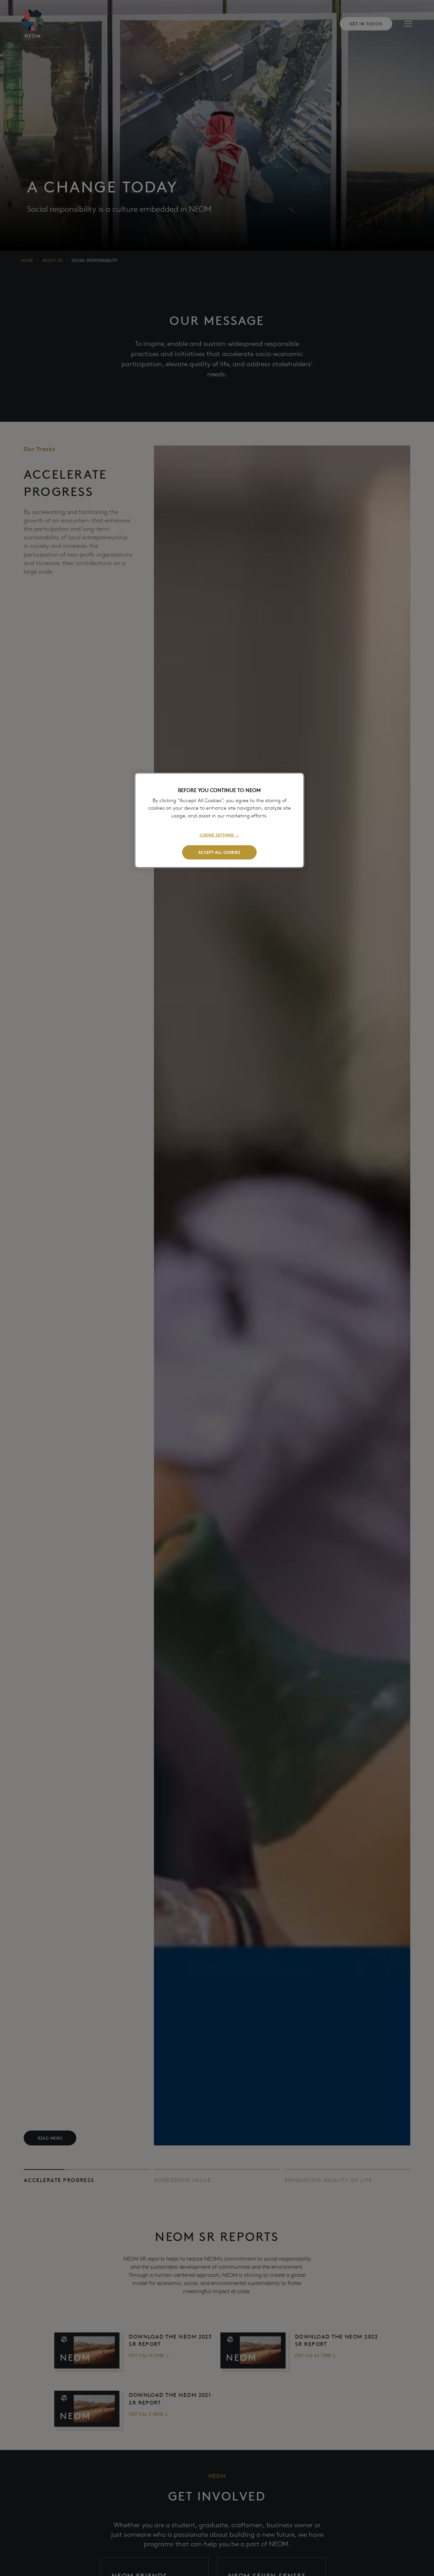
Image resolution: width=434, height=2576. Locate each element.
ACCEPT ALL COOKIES (219, 852)
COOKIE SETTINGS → (219, 835)
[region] (219, 820)
